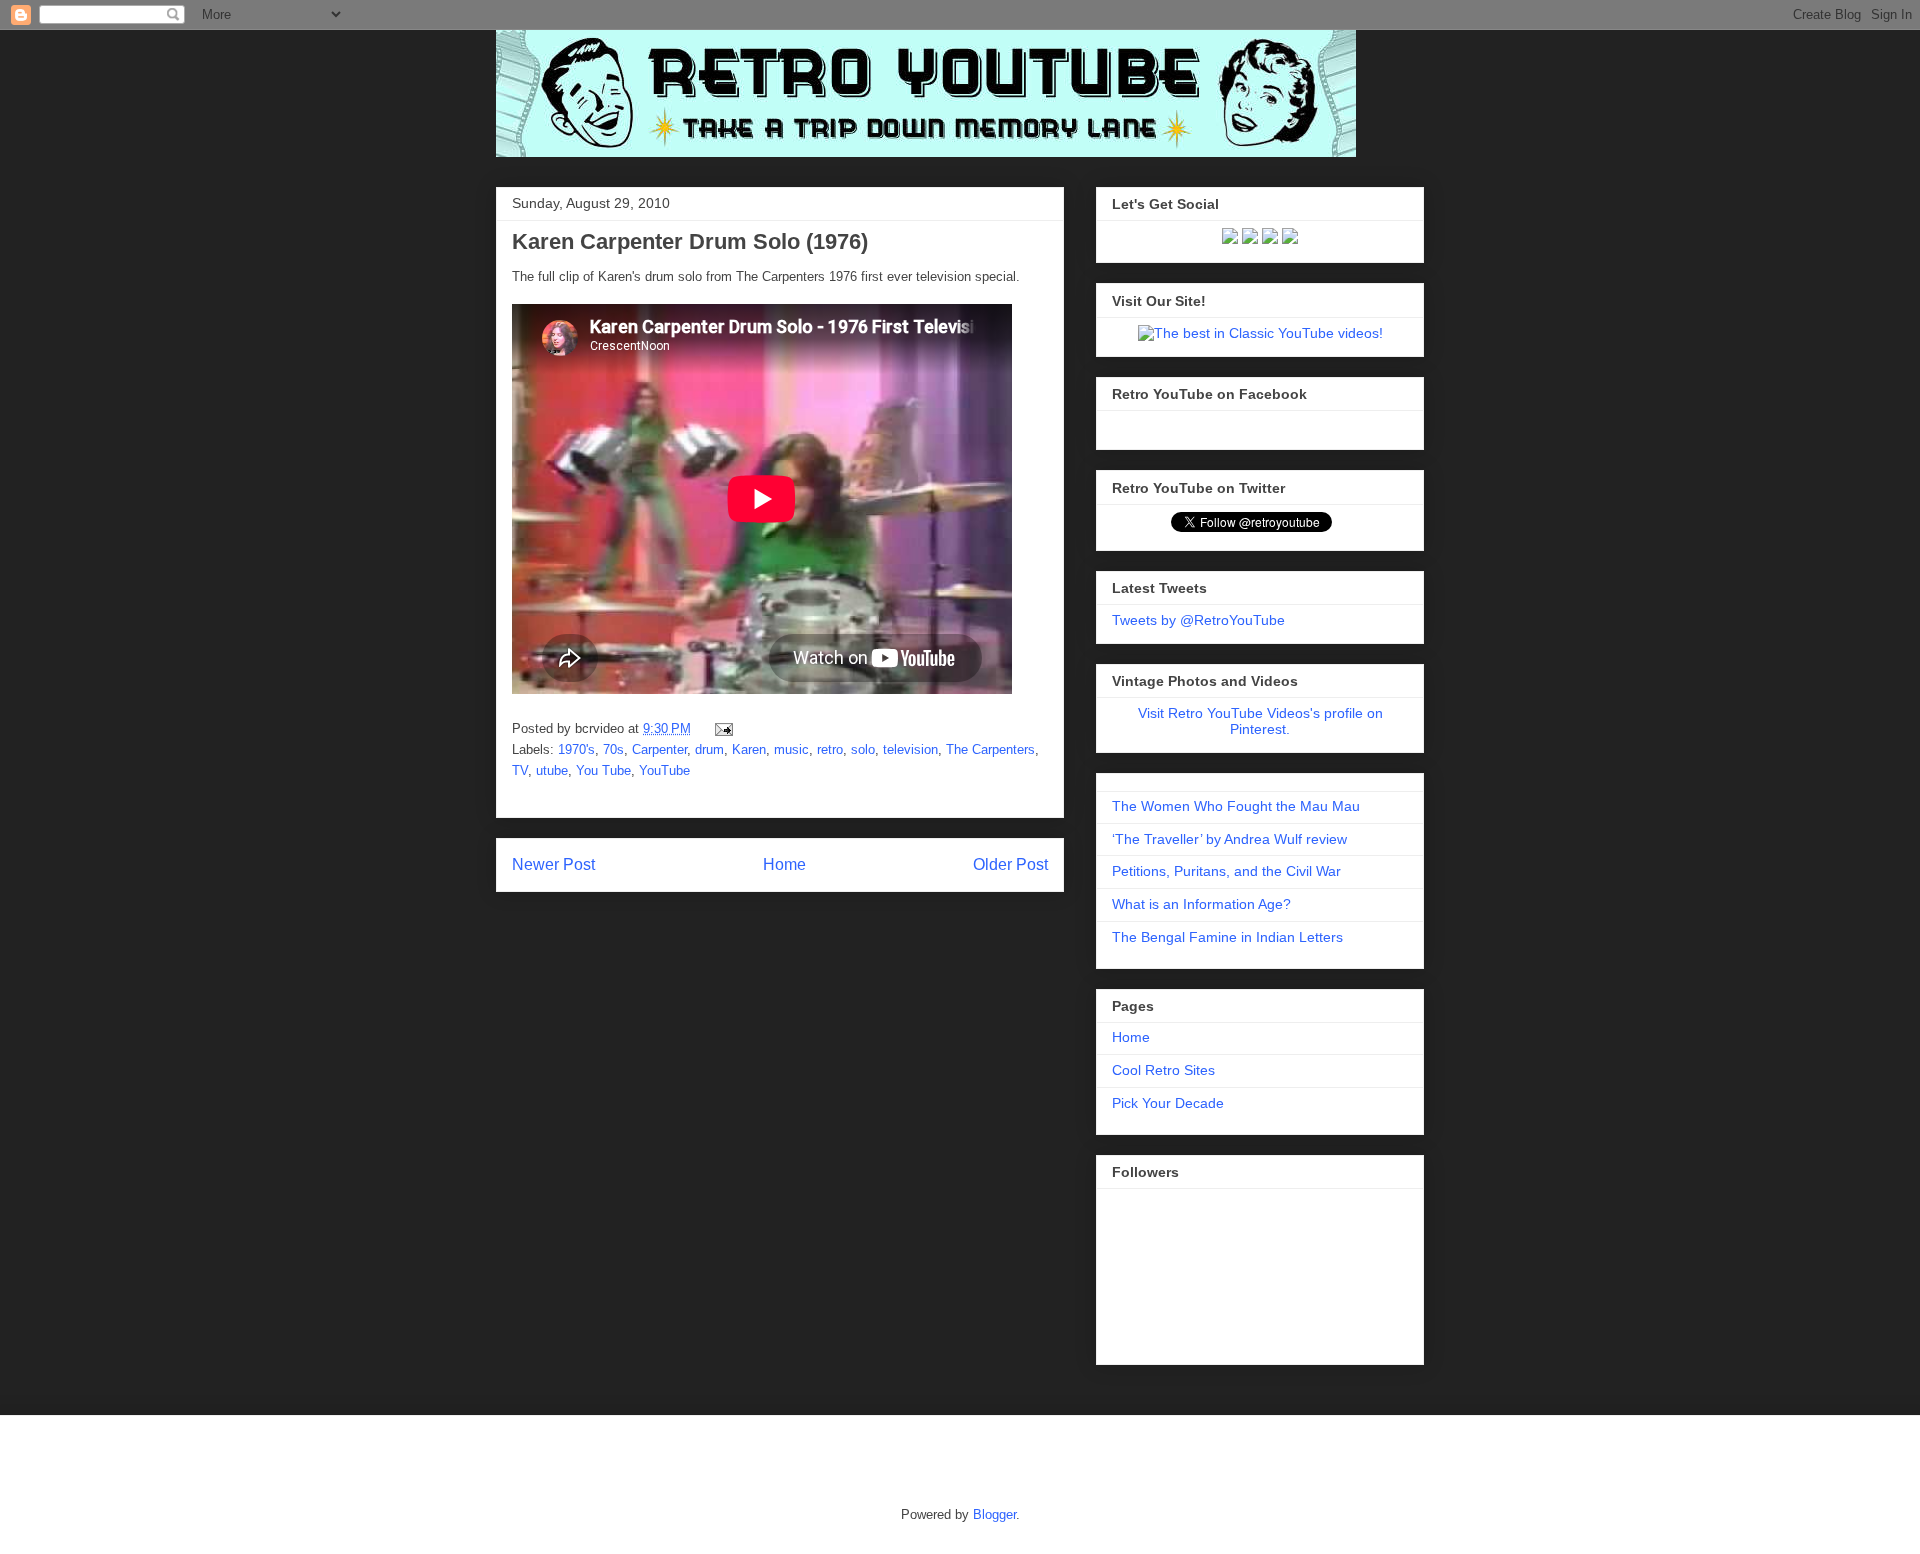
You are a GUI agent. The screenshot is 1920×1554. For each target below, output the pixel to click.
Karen (749, 749)
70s (613, 749)
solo (863, 749)
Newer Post (553, 864)
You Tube (603, 770)
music (791, 749)
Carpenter (659, 749)
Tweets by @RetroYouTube (1198, 620)
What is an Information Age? (1201, 904)
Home (784, 864)
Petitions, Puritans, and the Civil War (1226, 871)
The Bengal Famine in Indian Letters (1227, 937)
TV (520, 770)
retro (830, 749)
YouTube (664, 770)
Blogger (994, 1514)
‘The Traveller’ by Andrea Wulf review (1229, 839)
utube (552, 770)
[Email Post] (720, 728)
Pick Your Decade (1168, 1103)
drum (709, 749)
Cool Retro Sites (1163, 1070)
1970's (576, 749)
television (910, 749)
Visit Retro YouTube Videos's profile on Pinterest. (1260, 721)
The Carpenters (990, 749)
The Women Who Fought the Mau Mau (1236, 806)
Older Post (1010, 864)
